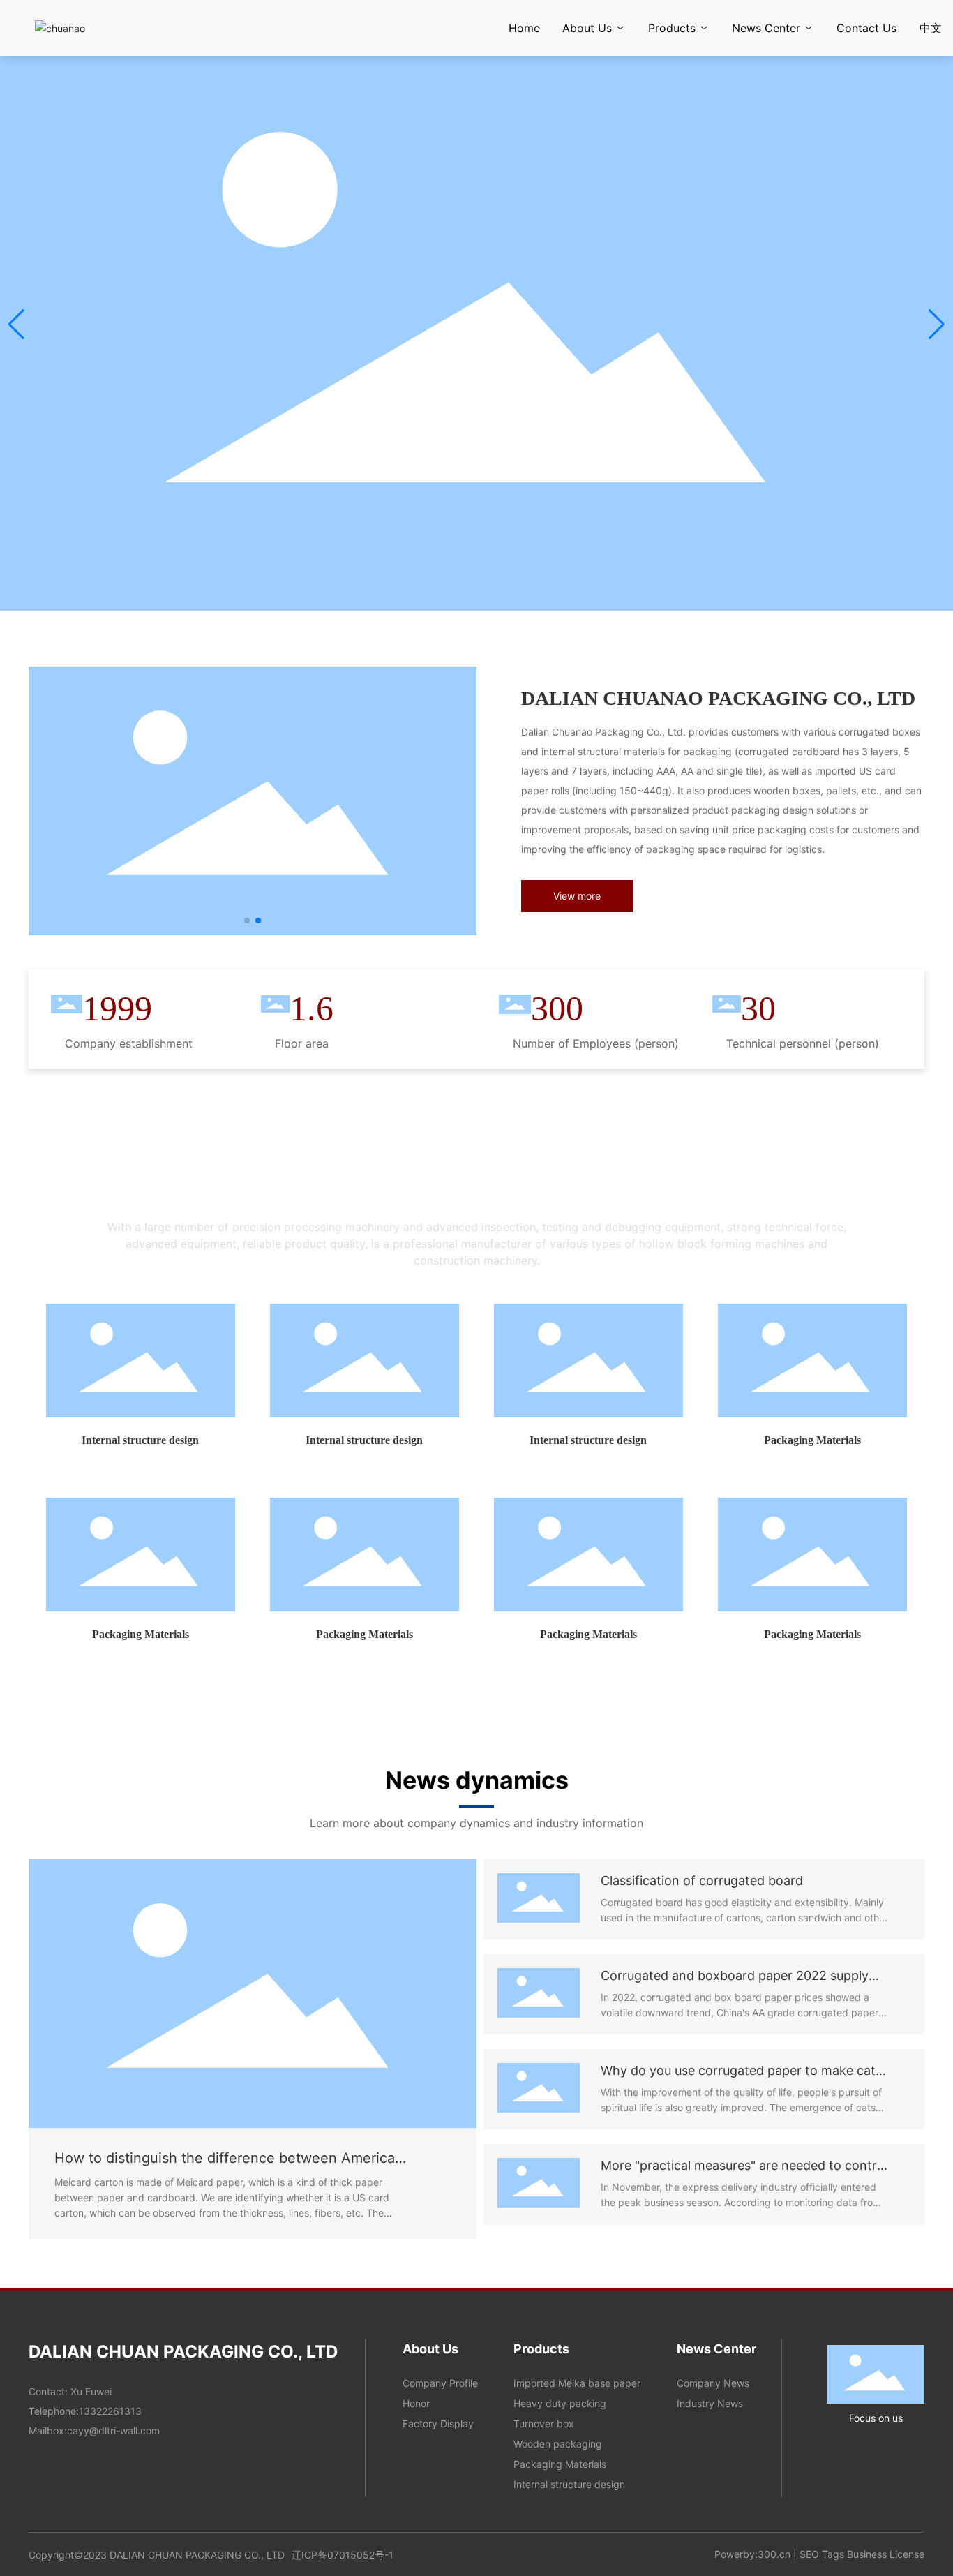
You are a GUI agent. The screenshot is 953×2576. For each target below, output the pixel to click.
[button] (937, 325)
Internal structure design (140, 1440)
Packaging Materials (812, 1440)
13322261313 (110, 2411)
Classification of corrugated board (702, 1881)
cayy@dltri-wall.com (113, 2430)
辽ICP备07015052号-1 (343, 2555)
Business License (886, 2554)
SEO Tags (822, 2554)
